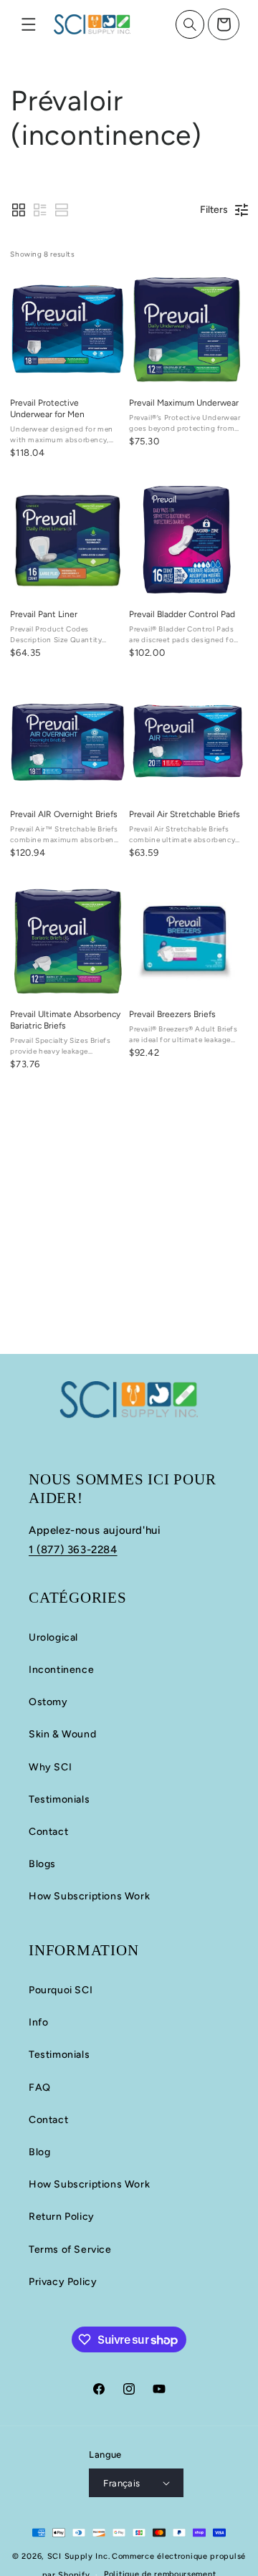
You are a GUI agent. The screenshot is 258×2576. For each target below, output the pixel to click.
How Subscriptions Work (89, 1896)
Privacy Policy (63, 2282)
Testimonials (59, 1799)
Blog (39, 2152)
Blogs (42, 1864)
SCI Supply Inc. (79, 2556)
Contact (48, 1832)
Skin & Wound (62, 1734)
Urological (53, 1637)
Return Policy (62, 2217)
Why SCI (50, 1767)
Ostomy (48, 1702)
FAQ (40, 2088)
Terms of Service (70, 2250)
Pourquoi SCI (61, 1990)
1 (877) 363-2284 (73, 1550)
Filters (214, 210)
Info (38, 2022)
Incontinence (61, 1670)
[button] (29, 24)
